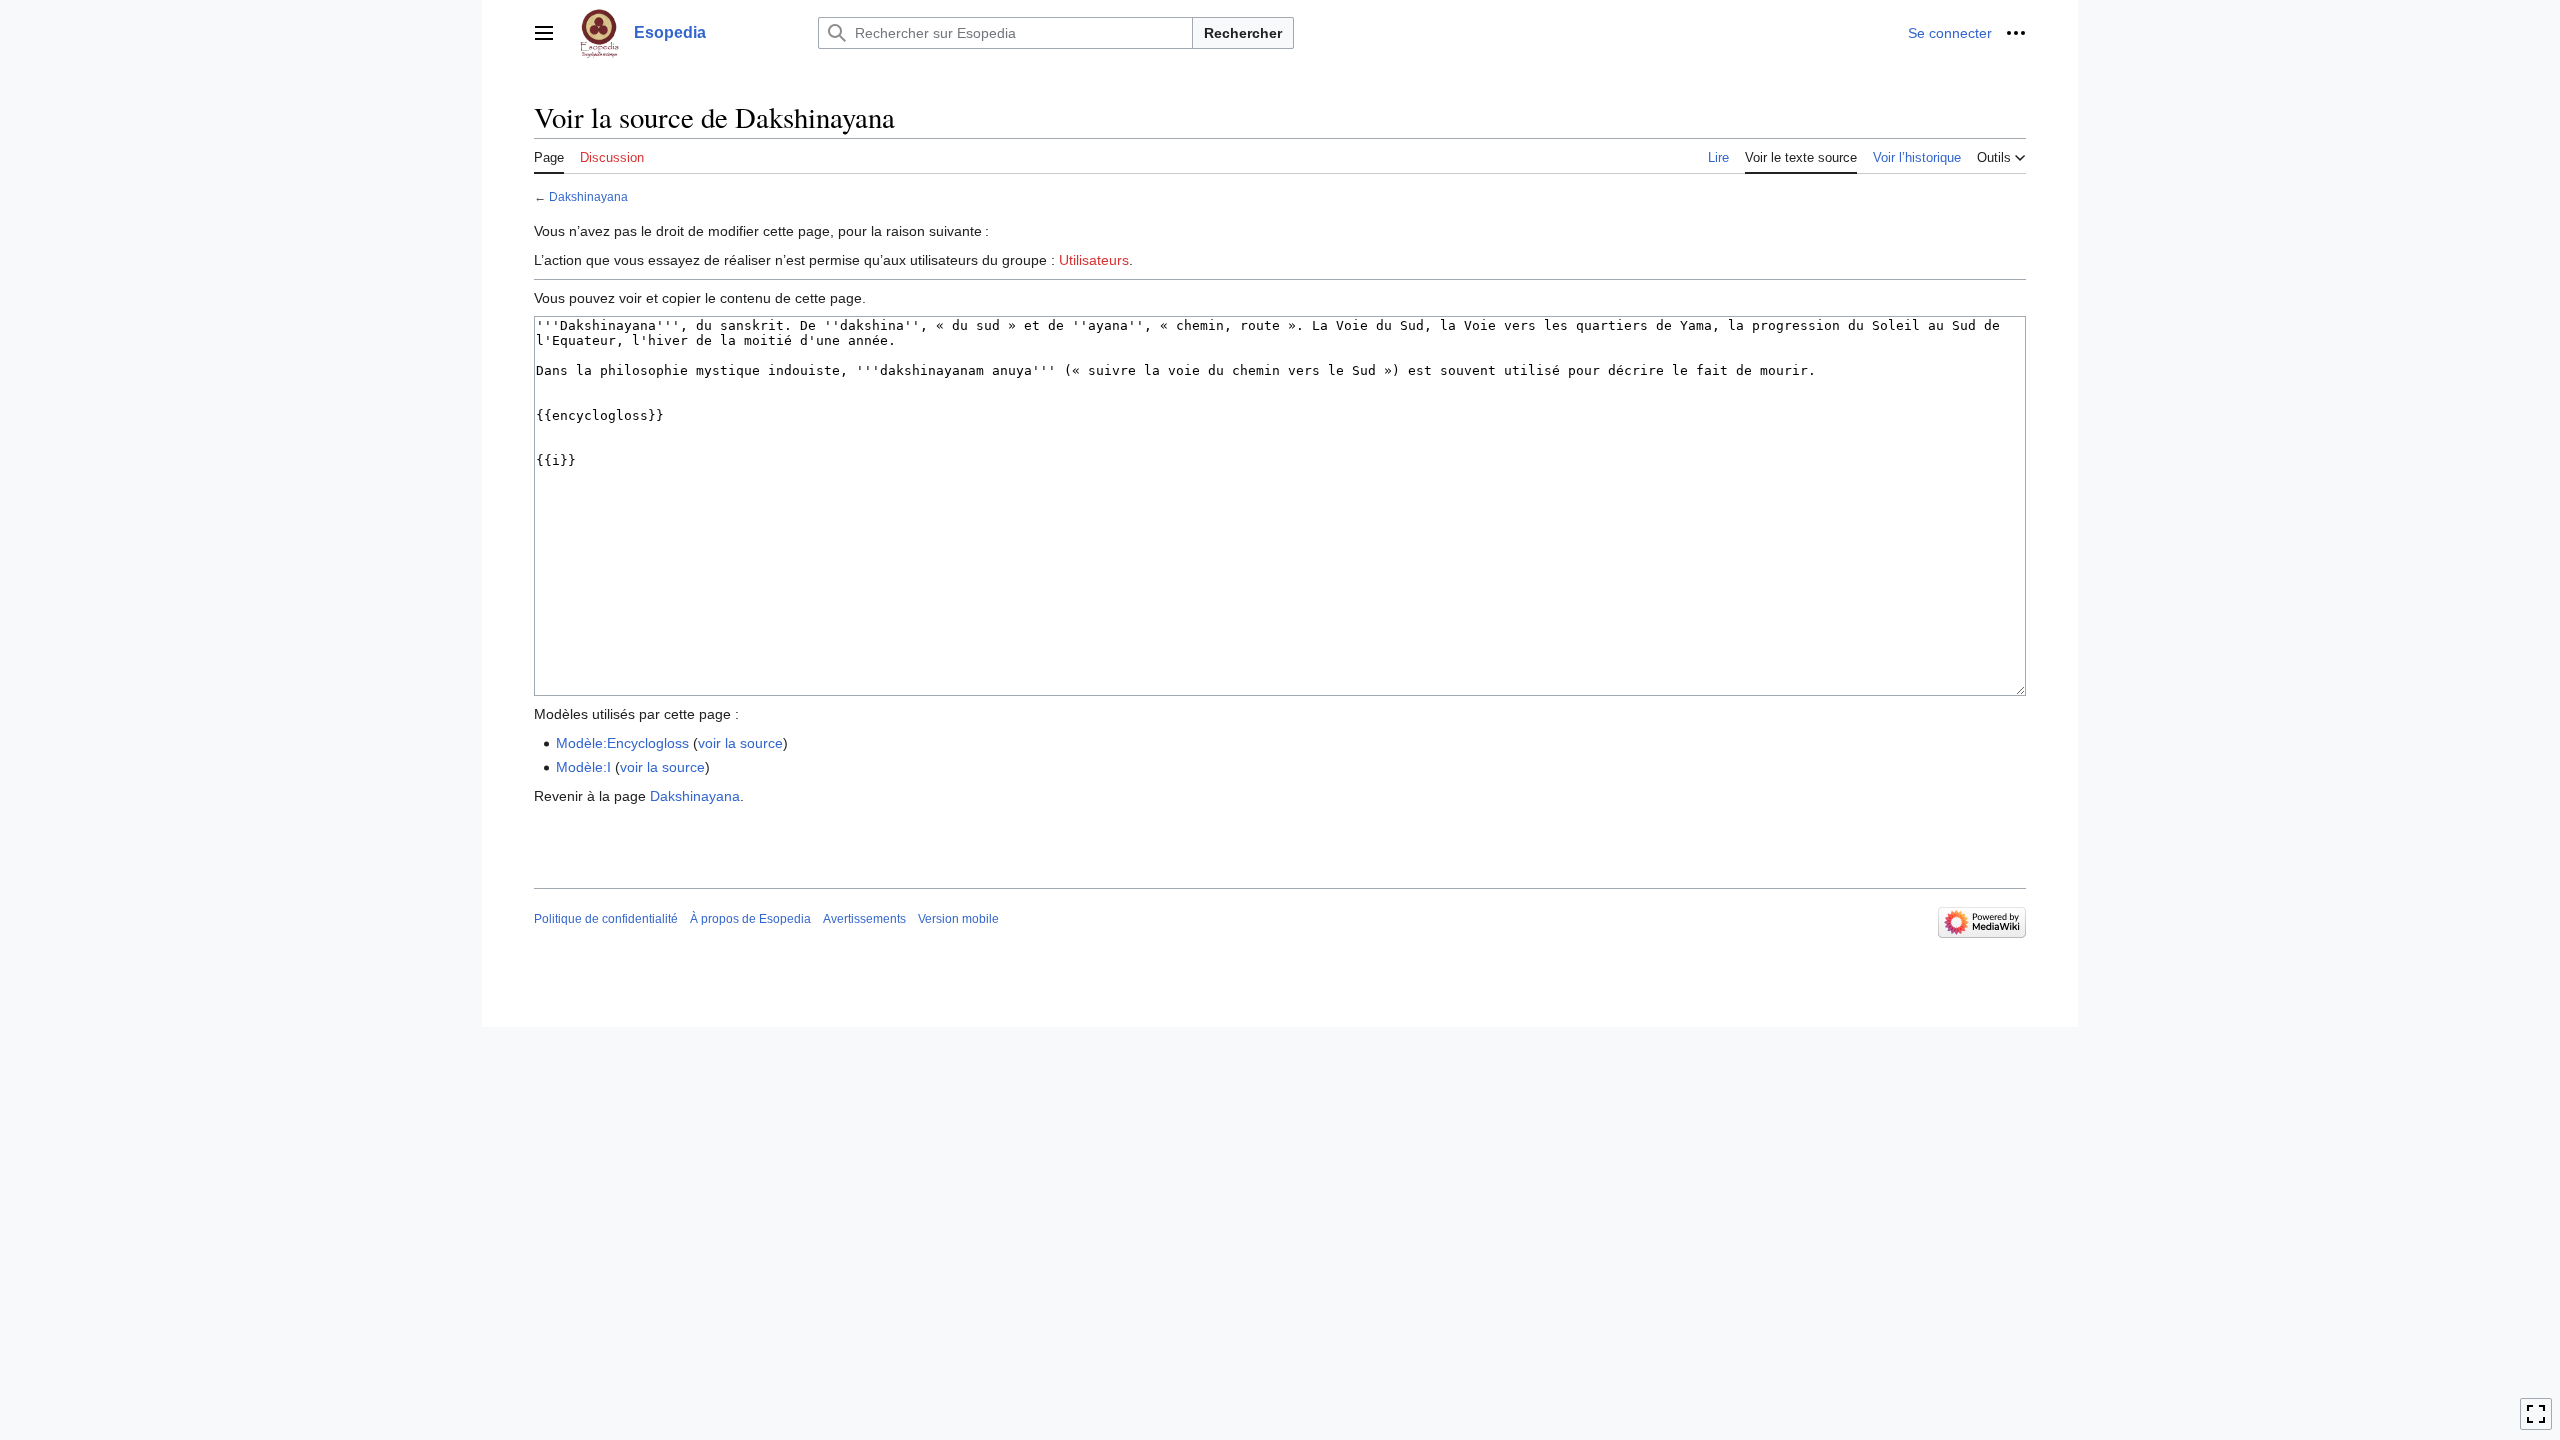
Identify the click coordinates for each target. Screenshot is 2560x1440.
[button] (544, 33)
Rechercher (1243, 33)
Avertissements (864, 919)
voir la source (740, 743)
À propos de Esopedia (750, 919)
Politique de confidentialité (606, 919)
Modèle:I (583, 767)
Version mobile (958, 919)
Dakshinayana (588, 196)
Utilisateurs (1094, 260)
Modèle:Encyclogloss (622, 743)
